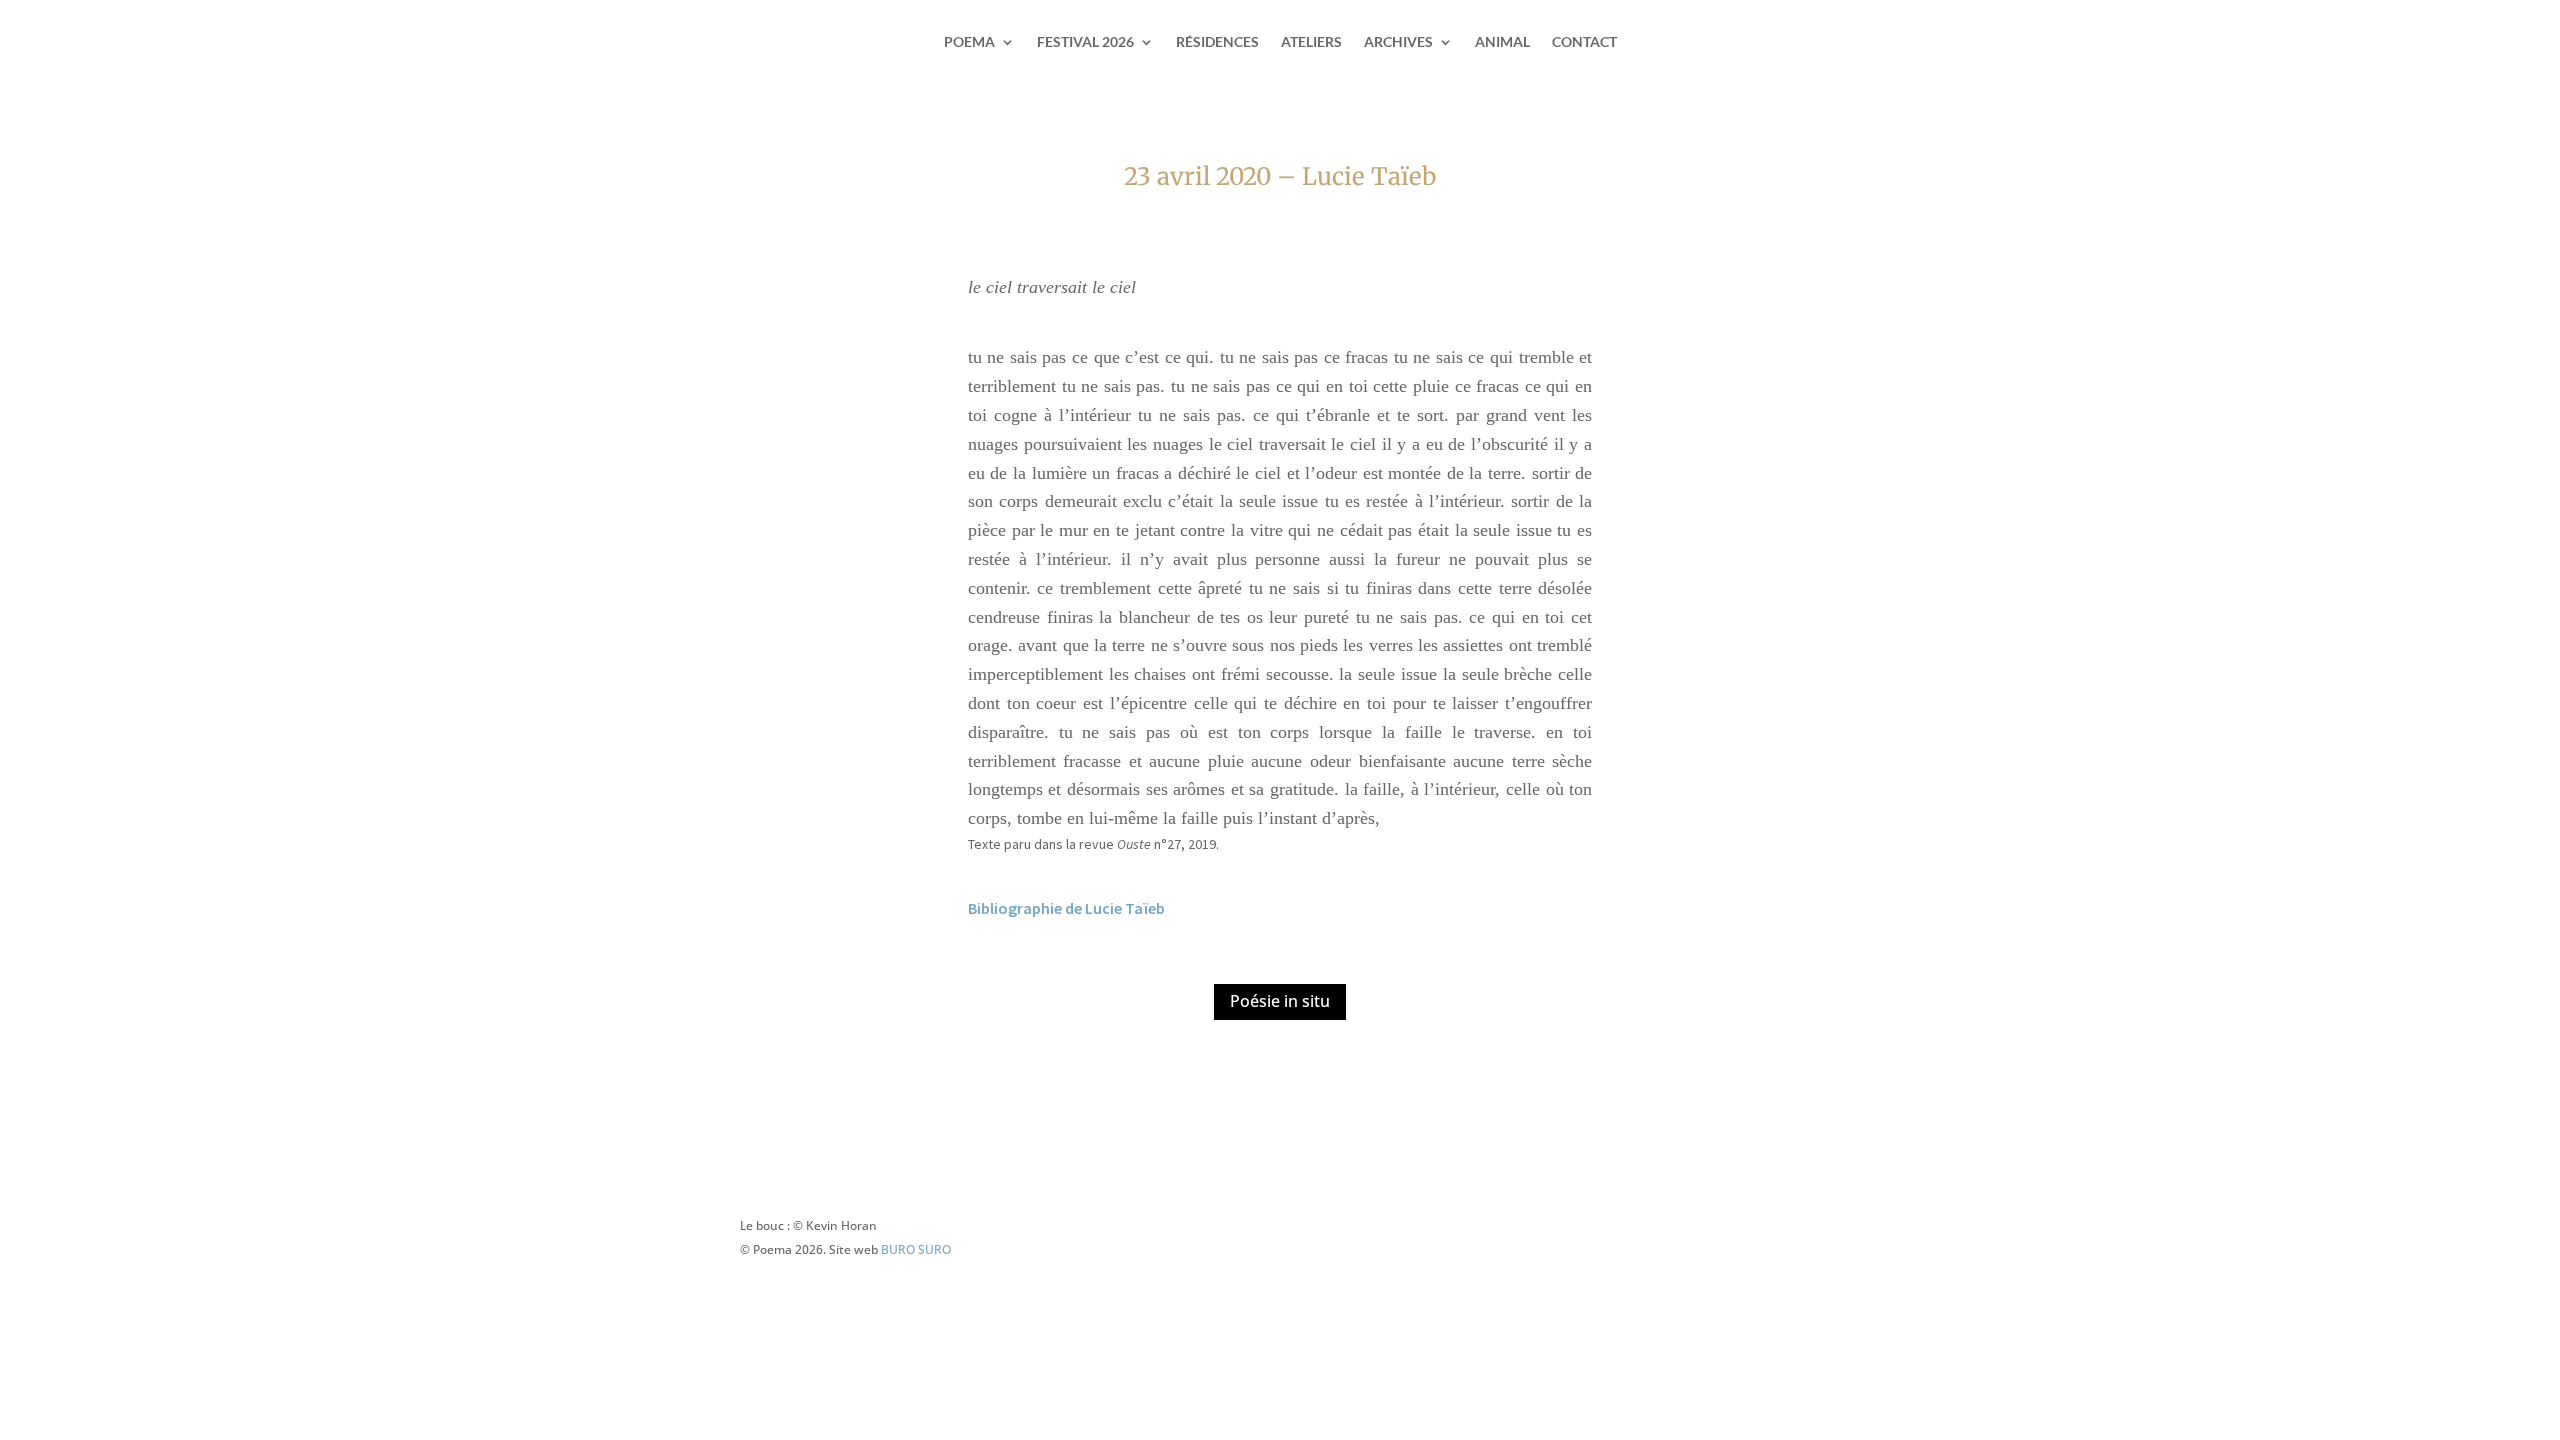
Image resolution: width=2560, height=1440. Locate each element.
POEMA (969, 42)
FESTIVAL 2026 (1085, 42)
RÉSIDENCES (1217, 42)
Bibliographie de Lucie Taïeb (1066, 908)
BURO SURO (916, 1249)
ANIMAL (1502, 42)
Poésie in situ (1280, 1001)
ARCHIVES (1398, 42)
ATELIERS (1311, 42)
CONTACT (1584, 42)
